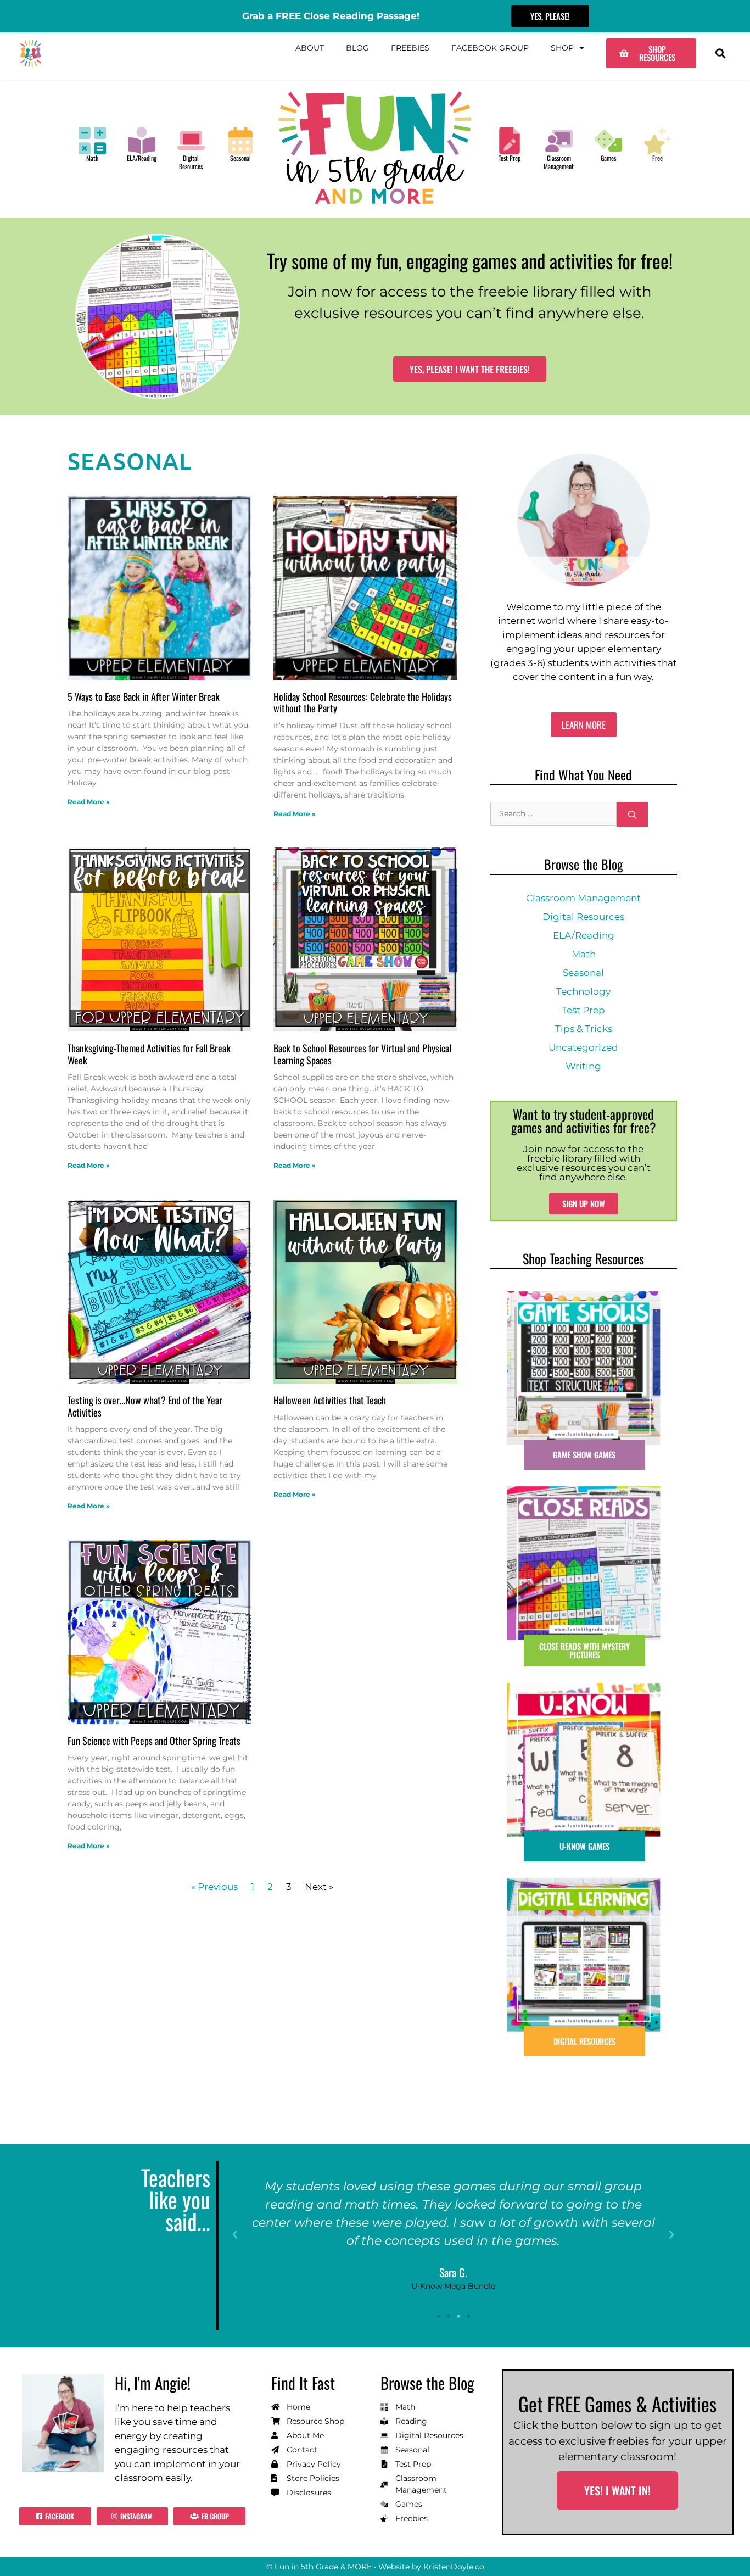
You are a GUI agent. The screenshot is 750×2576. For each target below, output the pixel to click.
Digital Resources (191, 162)
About (310, 48)
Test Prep (510, 158)
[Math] (92, 141)
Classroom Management (559, 162)
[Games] (608, 141)
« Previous (214, 1887)
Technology (583, 991)
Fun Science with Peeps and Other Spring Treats (154, 1741)
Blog (357, 48)
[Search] (632, 814)
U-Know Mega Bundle (453, 2286)
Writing (583, 1066)
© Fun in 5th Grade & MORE (319, 2567)
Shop (562, 48)
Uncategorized (583, 1047)
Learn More (584, 725)
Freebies (410, 48)
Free (657, 158)
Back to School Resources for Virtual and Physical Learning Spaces (362, 1054)
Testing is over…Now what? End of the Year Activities (145, 1406)
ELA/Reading (142, 158)
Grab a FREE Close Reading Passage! (331, 16)
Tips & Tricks (584, 1029)
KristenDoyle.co (454, 2567)
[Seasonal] (240, 141)
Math (92, 158)
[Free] (658, 141)
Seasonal (240, 158)
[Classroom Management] (559, 141)
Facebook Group (490, 48)
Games (608, 158)
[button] (720, 54)
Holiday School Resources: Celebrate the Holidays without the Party (363, 702)
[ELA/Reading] (142, 141)
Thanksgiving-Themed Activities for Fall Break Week (149, 1054)
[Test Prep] (510, 141)
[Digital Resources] (191, 141)
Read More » (89, 802)
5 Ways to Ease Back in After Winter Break (144, 696)
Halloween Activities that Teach (330, 1400)
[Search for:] (553, 814)
